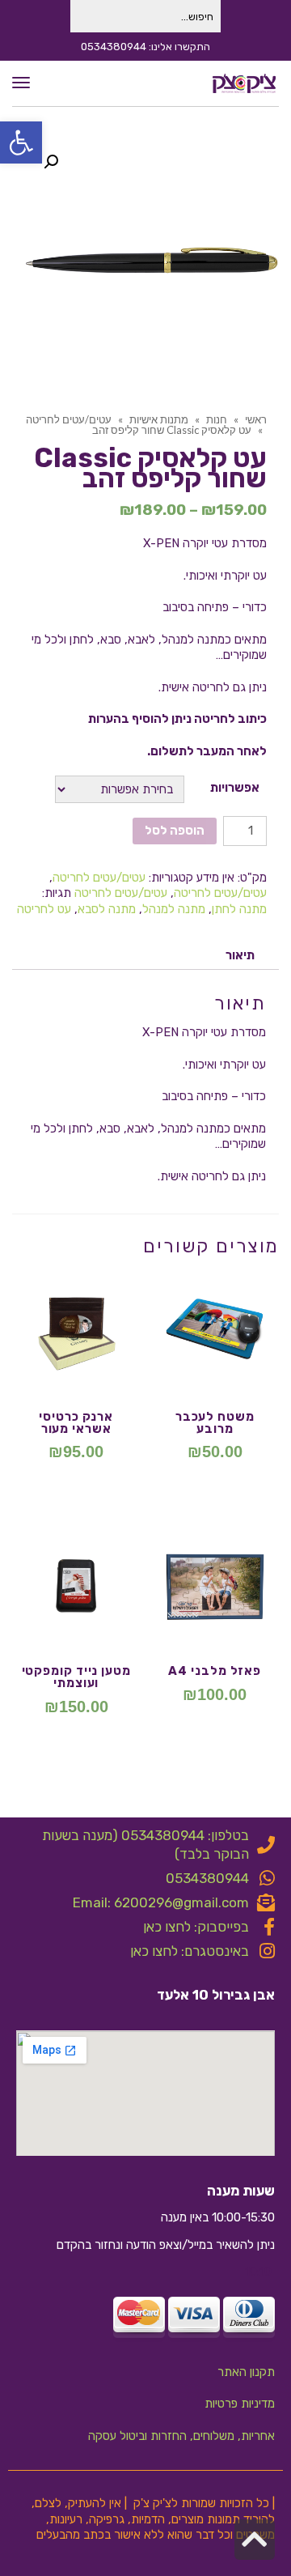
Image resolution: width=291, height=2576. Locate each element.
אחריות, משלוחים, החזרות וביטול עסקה (181, 2436)
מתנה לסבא (107, 909)
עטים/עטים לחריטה (99, 878)
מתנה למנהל (174, 909)
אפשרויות (235, 788)
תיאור (240, 955)
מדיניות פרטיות (240, 2404)
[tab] (240, 956)
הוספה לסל (175, 831)
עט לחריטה (44, 909)
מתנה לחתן (239, 909)
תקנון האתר (246, 2372)
